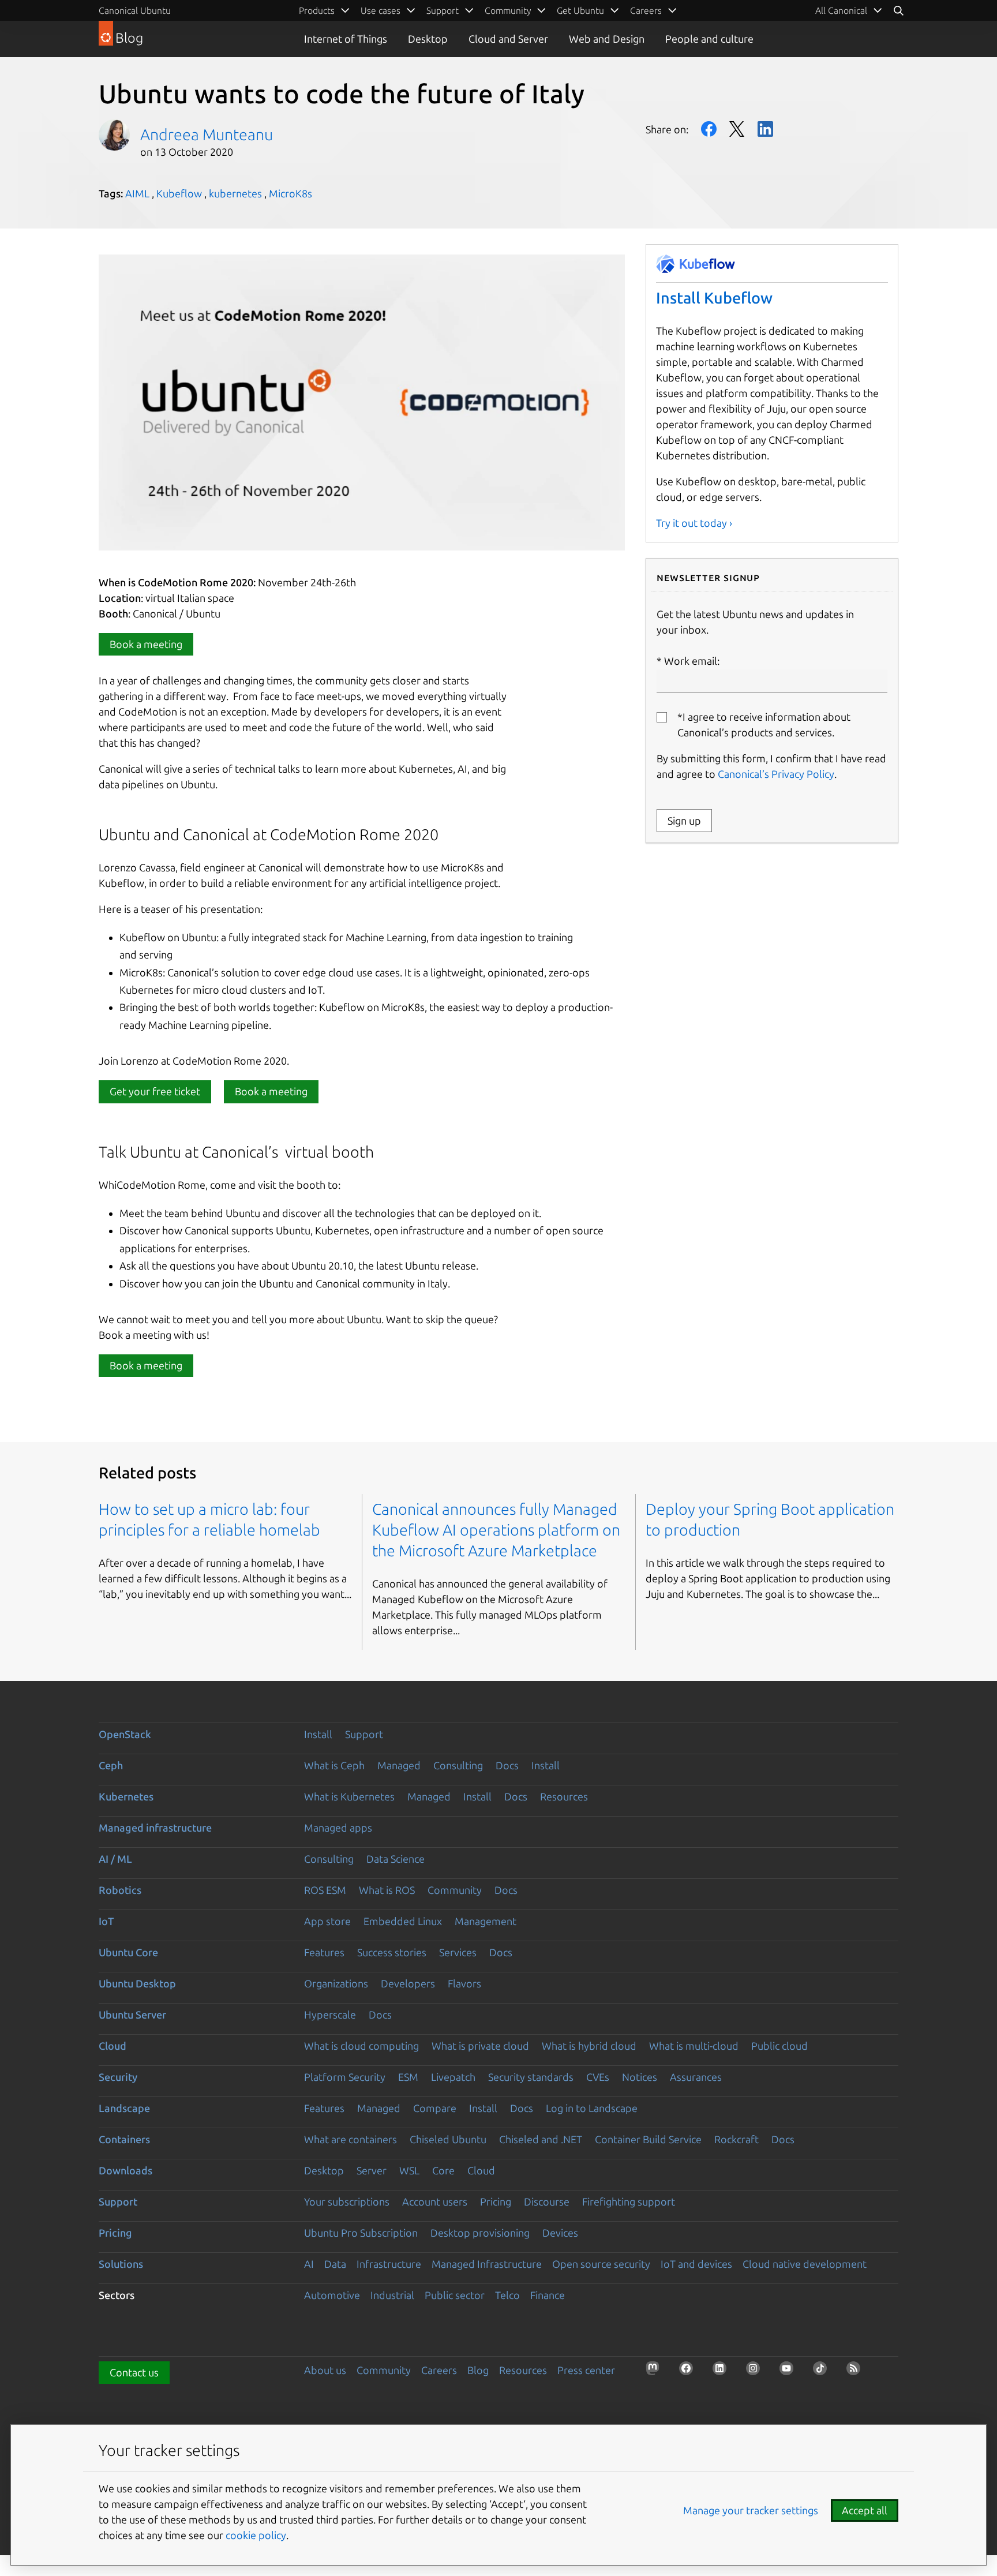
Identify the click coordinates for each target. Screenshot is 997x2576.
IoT (106, 1921)
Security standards (531, 2077)
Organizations (336, 1983)
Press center (586, 2370)
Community (455, 1890)
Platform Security (345, 2077)
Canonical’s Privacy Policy (776, 774)
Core (443, 2170)
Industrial (392, 2295)
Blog (478, 2370)
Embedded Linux (403, 1921)
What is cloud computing (361, 2046)
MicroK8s (291, 193)
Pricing (496, 2201)
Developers (408, 1983)
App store (327, 1921)
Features (324, 1952)
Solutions (121, 2264)
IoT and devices (696, 2264)
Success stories (392, 1952)
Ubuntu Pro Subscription (361, 2233)
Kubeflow (179, 193)
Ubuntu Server (132, 2015)
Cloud (113, 2046)
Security (118, 2077)
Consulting (458, 1765)
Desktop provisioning (480, 2233)
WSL (409, 2170)
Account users (435, 2201)
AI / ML (115, 1859)
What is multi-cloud (694, 2046)
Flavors (464, 1983)
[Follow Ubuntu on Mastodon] (656, 2372)
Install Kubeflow (714, 298)
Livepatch (453, 2077)
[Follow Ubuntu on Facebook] (689, 2372)
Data (335, 2264)
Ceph (111, 1765)
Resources (564, 1796)
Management (486, 1921)
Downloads (125, 2170)
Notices (640, 2077)
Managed (399, 1765)
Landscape (124, 2108)
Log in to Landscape (592, 2108)
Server (372, 2170)
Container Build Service (648, 2139)
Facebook (709, 129)
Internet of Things (346, 39)
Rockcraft (736, 2139)
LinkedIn (765, 129)
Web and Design (607, 39)
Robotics (120, 1890)
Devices (560, 2233)
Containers (124, 2139)
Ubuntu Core (128, 1952)
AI (309, 2264)
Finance (548, 2295)
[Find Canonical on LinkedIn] (723, 2372)
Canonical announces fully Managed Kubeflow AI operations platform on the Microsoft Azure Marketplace (496, 1530)
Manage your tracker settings (751, 2510)
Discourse (547, 2201)
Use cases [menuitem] (381, 10)
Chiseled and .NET (541, 2139)
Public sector (455, 2295)
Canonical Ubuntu (135, 10)
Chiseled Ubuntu (448, 2139)
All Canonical (841, 10)
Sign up (684, 821)
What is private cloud (480, 2046)
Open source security (601, 2264)
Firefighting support (629, 2201)
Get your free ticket (155, 1091)
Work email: (692, 661)
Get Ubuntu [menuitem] (580, 10)
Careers (439, 2370)
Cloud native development (805, 2264)
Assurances (696, 2077)
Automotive (332, 2295)
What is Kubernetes (349, 1796)
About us (325, 2370)
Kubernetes (126, 1796)
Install (318, 1734)
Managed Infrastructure (487, 2264)
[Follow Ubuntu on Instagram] (756, 2372)
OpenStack (125, 1734)
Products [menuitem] (317, 10)
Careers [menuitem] (646, 10)
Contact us (134, 2372)
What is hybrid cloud (589, 2046)
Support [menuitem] (443, 10)
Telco (507, 2295)
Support (364, 1734)
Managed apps (338, 1828)
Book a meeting (146, 644)
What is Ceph (334, 1765)
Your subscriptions (347, 2201)
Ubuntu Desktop (137, 1983)
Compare (435, 2108)
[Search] (898, 10)
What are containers (351, 2139)
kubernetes (235, 193)
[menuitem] (849, 10)
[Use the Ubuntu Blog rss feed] (857, 2372)
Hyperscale (330, 2015)
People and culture (709, 39)
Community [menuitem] (508, 10)
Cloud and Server (508, 39)
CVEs (598, 2077)
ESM (408, 2077)
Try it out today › (694, 523)
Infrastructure (389, 2264)
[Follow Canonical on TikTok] (823, 2372)
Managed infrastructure (155, 1828)
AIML (137, 193)
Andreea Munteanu (207, 134)
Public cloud (779, 2046)
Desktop (428, 39)
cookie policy (256, 2535)
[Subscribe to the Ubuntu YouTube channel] (790, 2372)
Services (458, 1952)
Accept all (865, 2510)
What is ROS (387, 1890)
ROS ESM (325, 1890)
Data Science (396, 1859)
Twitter (737, 129)
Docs (507, 1765)
